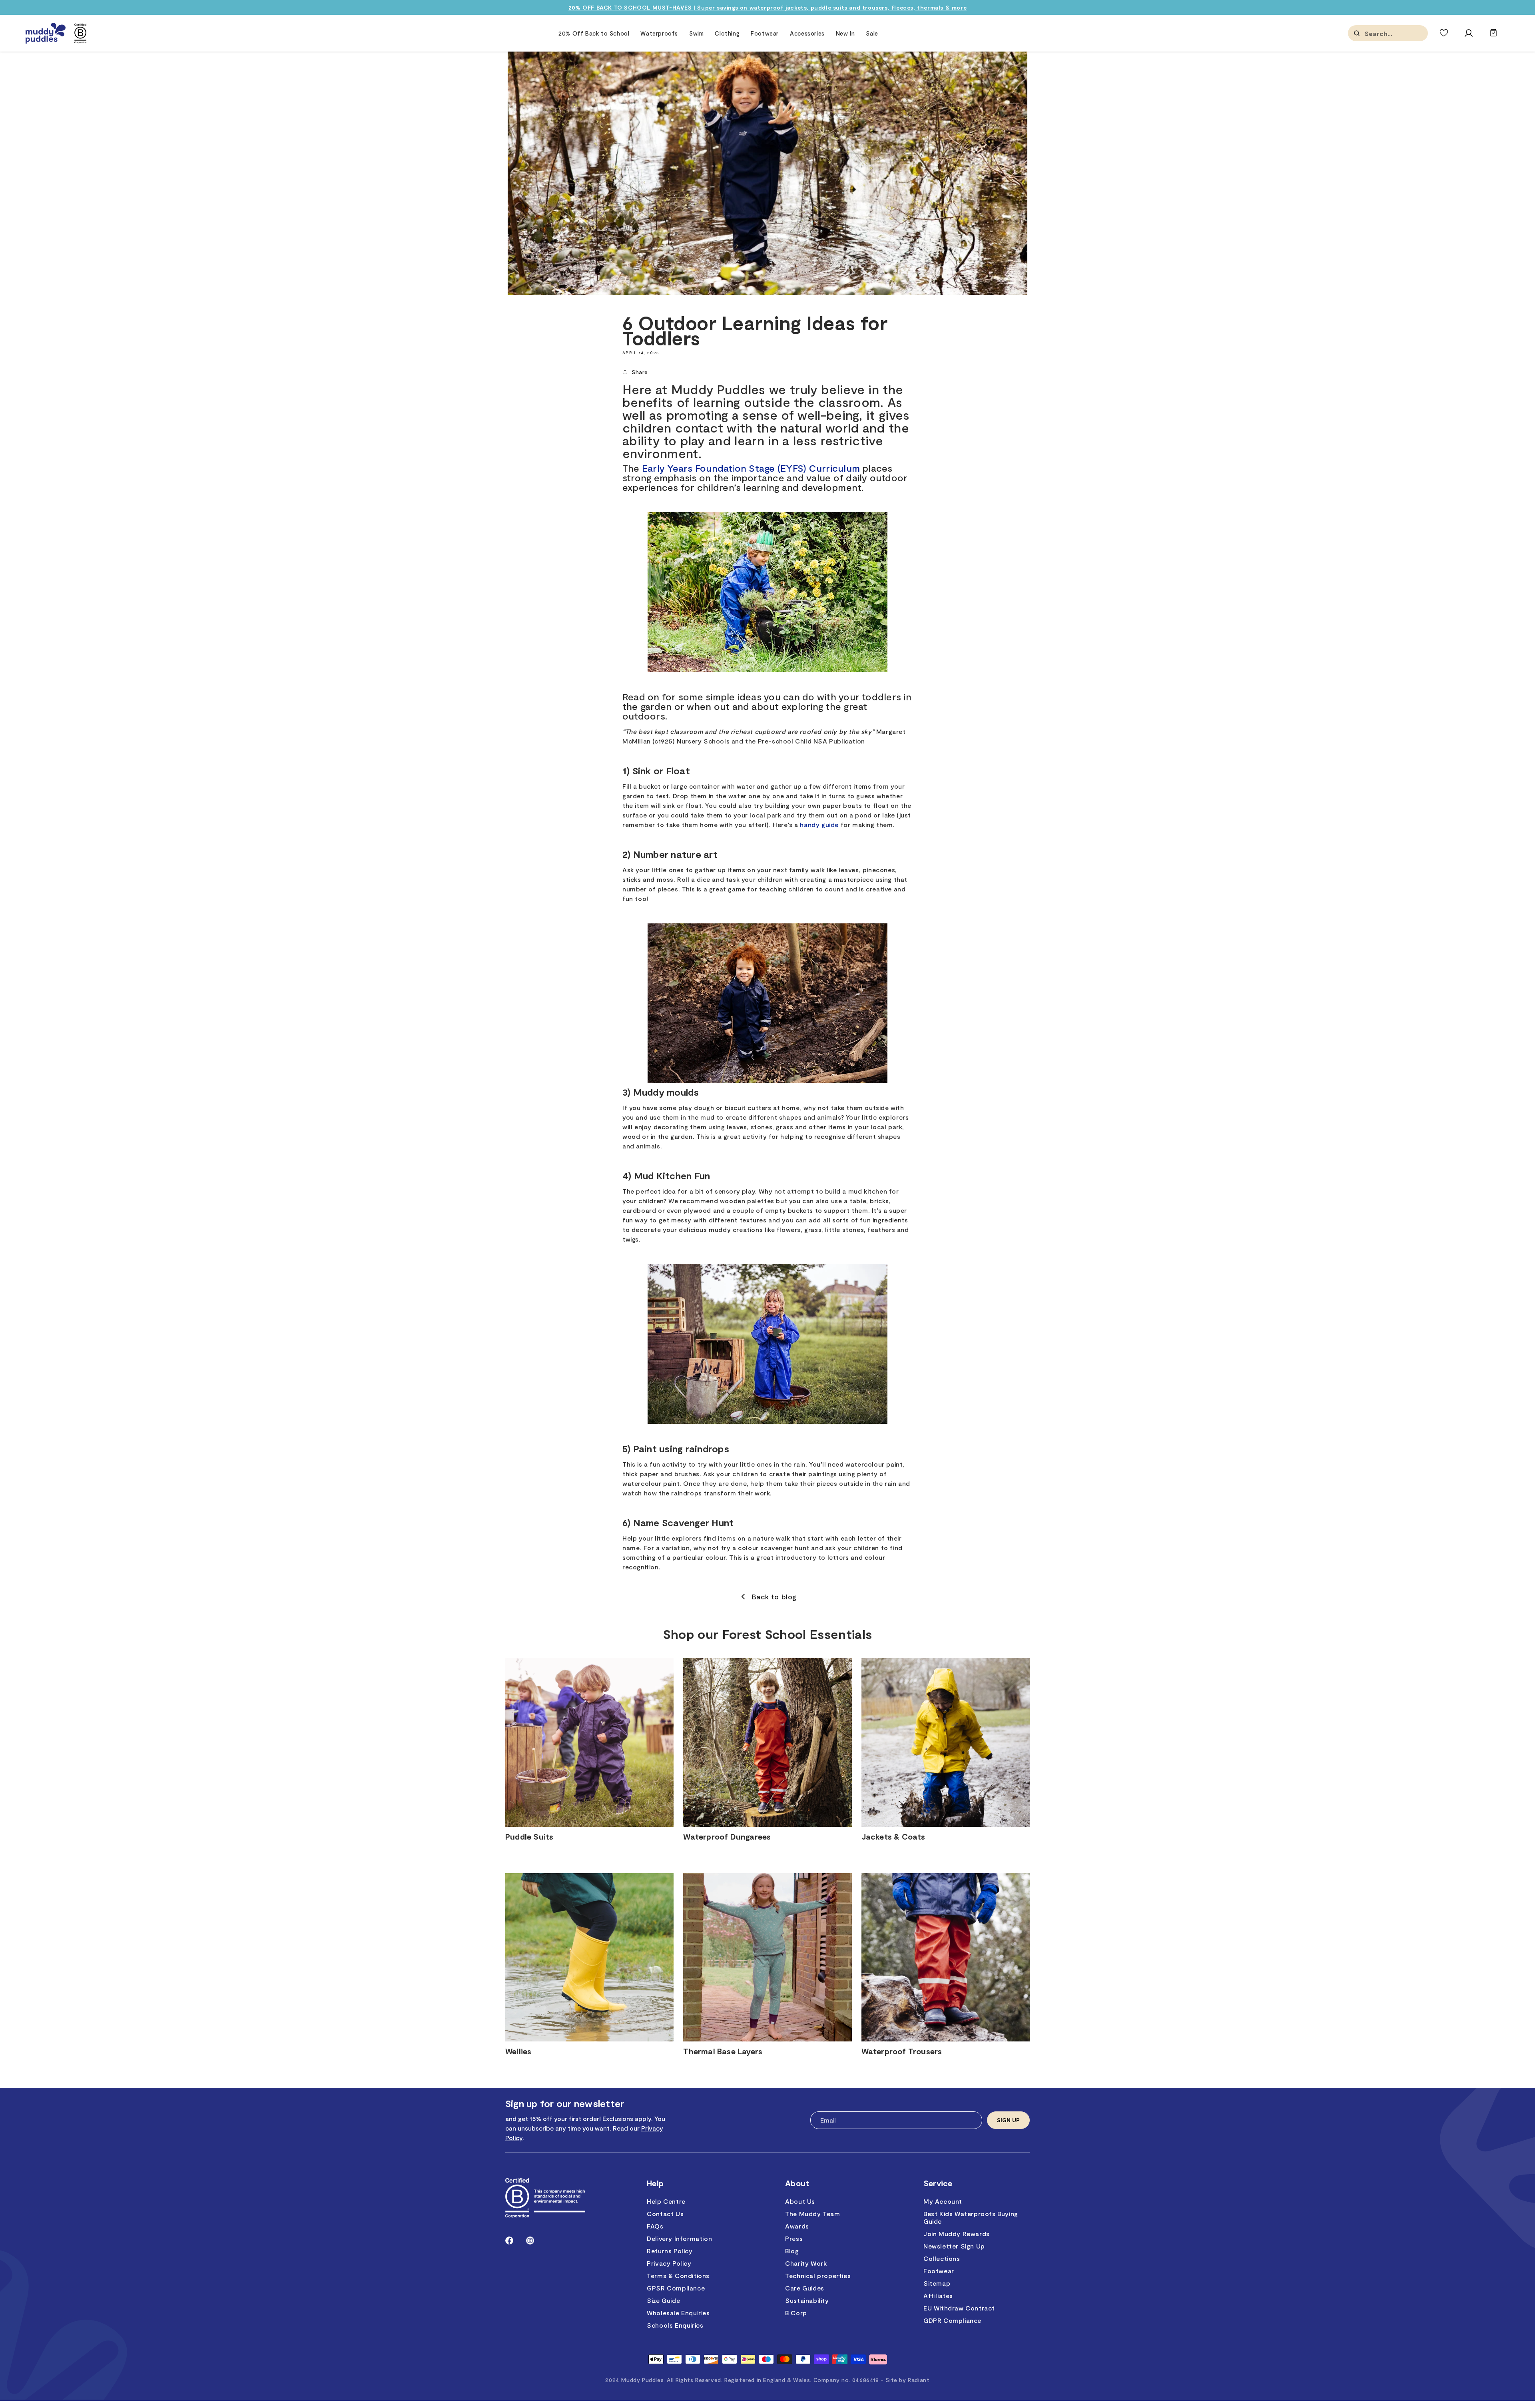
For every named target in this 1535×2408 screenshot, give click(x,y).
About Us (800, 2201)
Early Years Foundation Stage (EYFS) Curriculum (751, 468)
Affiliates (938, 2295)
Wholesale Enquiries (678, 2313)
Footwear (939, 2271)
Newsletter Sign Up (954, 2246)
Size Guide (663, 2300)
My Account (943, 2201)
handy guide (819, 824)
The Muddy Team (812, 2214)
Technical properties (818, 2275)
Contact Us (665, 2214)
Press (794, 2238)
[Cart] (1493, 37)
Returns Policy (670, 2251)
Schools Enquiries (675, 2325)
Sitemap (937, 2283)
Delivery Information (679, 2238)
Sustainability (807, 2300)
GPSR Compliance (676, 2288)
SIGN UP (1008, 2120)
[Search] (1357, 33)
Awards (797, 2226)
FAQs (655, 2226)
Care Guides (805, 2288)
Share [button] (640, 372)
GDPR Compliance (952, 2320)
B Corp (796, 2313)
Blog (792, 2251)
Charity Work (806, 2263)
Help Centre (666, 2201)
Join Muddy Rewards (957, 2234)
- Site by (905, 2380)
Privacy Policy (669, 2263)
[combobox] (1405, 33)
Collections (942, 2258)
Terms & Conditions (678, 2275)
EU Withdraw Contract (959, 2308)
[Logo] (46, 33)
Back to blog (774, 1597)
